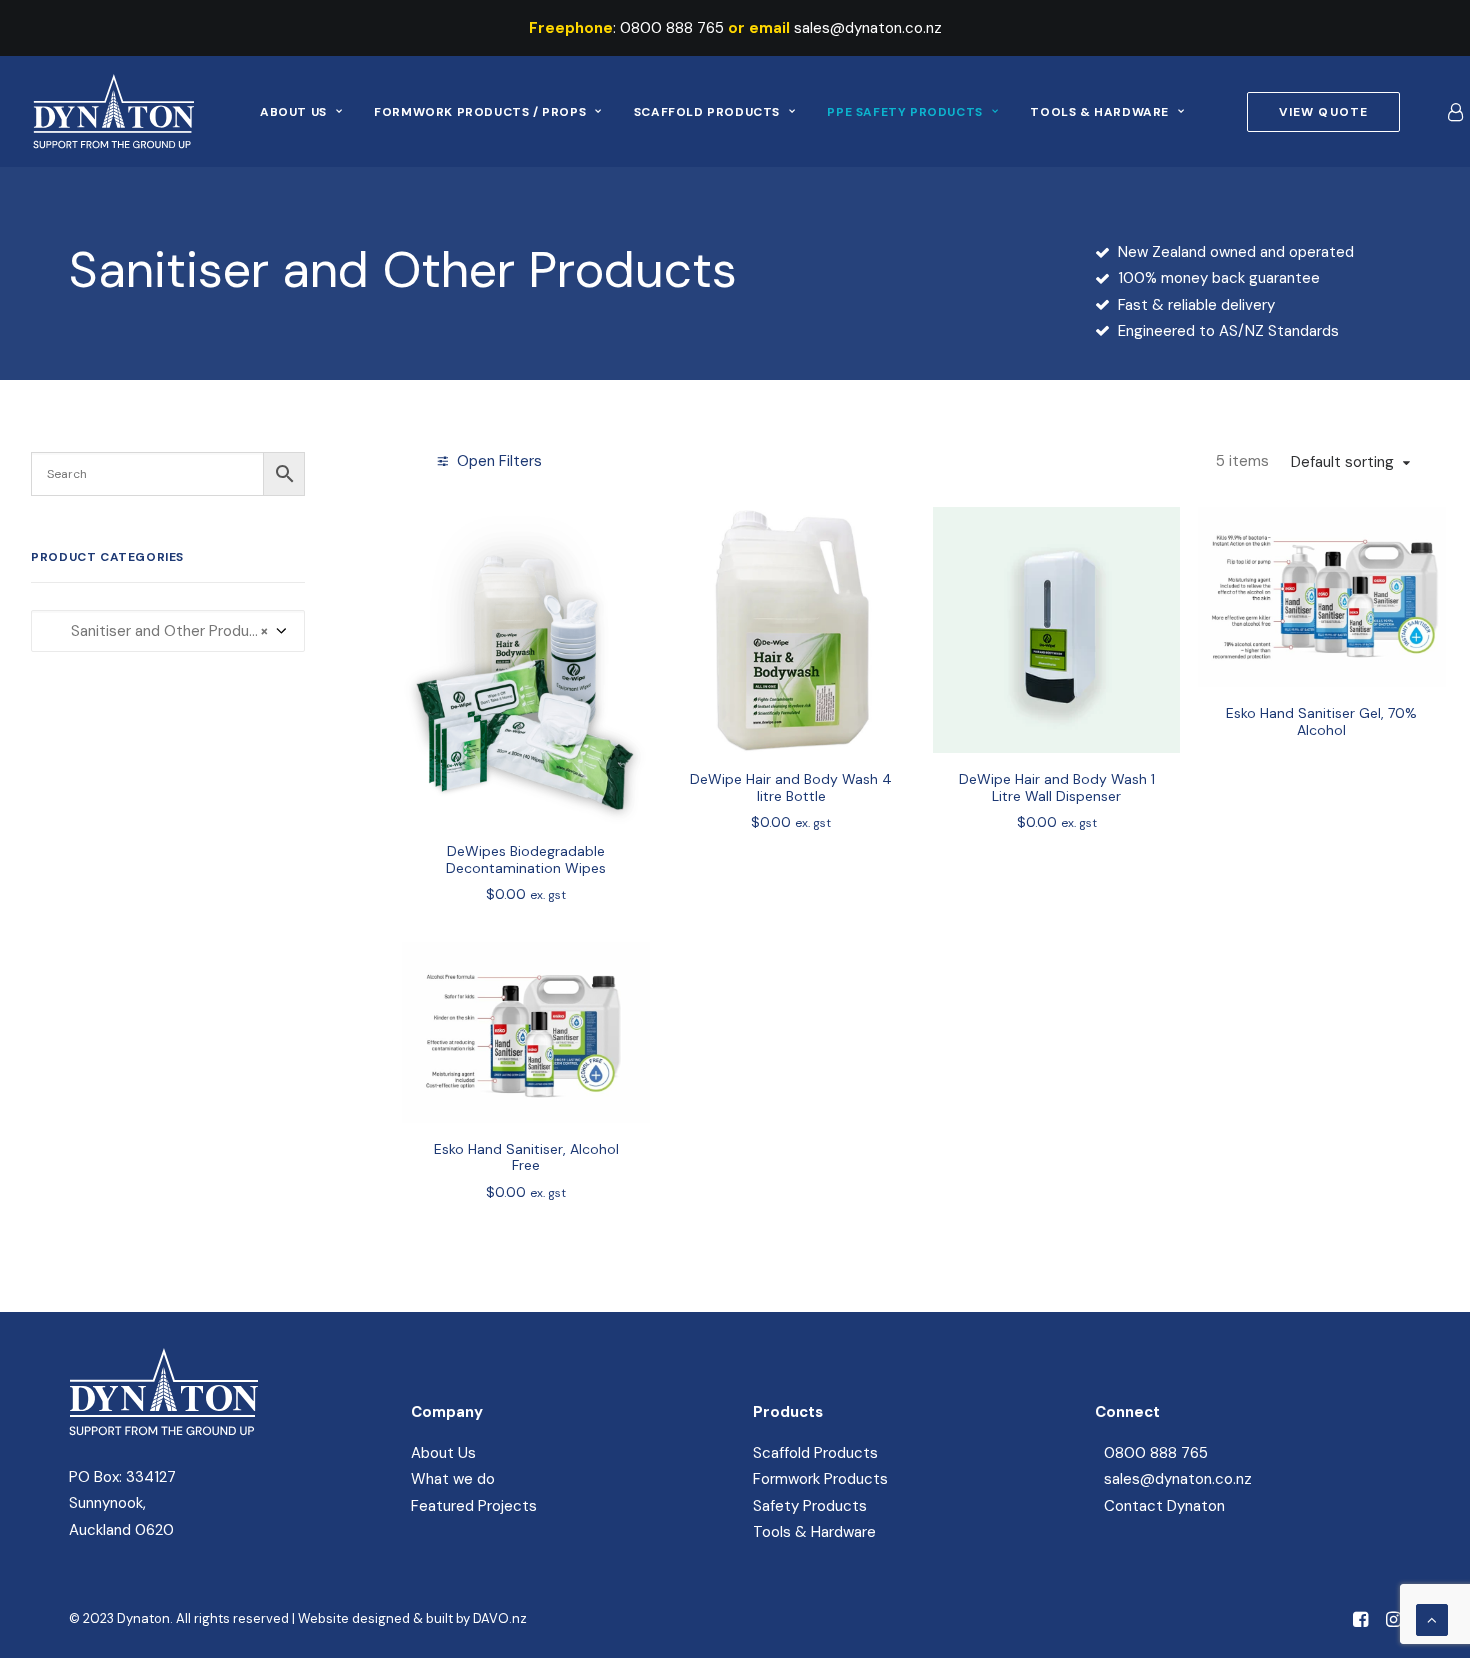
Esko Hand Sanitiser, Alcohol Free (526, 1157)
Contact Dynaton (1164, 1506)
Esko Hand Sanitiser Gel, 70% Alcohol (1321, 721)
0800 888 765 (672, 28)
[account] (1454, 111)
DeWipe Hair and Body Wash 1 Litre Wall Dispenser (1057, 787)
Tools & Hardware (1099, 112)
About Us (293, 112)
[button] (525, 666)
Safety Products (810, 1506)
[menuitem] (301, 111)
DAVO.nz (500, 1618)
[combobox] (168, 631)
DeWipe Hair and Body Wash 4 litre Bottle (791, 787)
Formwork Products (820, 1479)
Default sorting (1342, 462)
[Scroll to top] (1432, 1619)
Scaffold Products (707, 112)
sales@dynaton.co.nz (868, 28)
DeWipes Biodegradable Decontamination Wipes (526, 859)
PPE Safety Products (904, 112)
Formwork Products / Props (480, 112)
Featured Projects (474, 1506)
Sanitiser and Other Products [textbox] (160, 631)
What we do (453, 1479)
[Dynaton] (113, 111)
